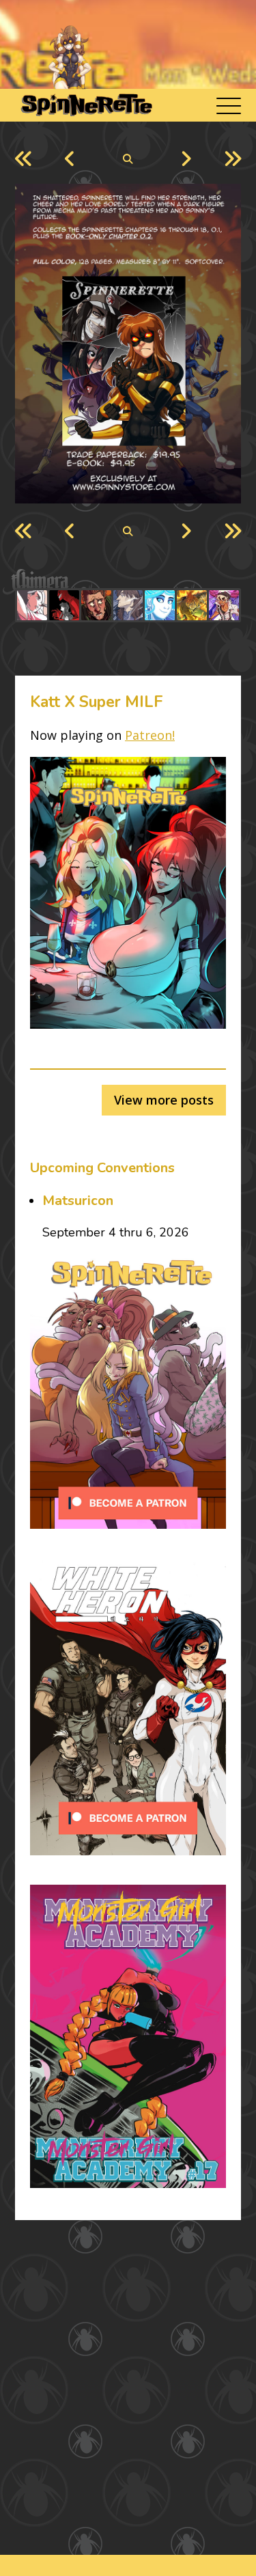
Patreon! (150, 735)
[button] (229, 106)
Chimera (121, 582)
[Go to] (32, 605)
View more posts (164, 1100)
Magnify (128, 159)
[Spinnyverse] (85, 105)
